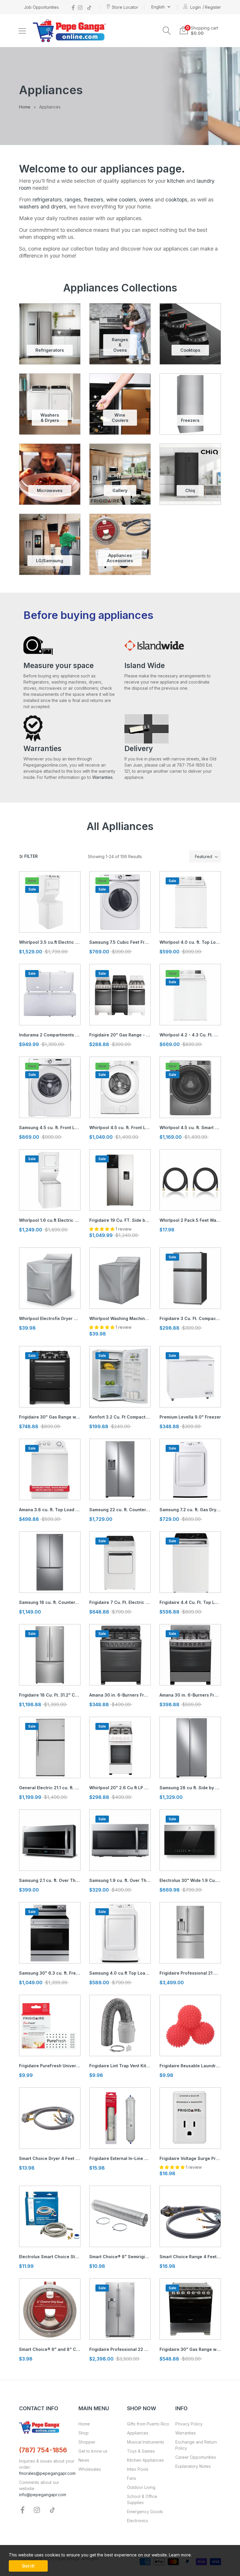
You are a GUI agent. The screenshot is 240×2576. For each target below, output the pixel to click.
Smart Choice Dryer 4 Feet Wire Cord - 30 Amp (50, 2158)
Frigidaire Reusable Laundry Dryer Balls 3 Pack (190, 2066)
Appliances (138, 2433)
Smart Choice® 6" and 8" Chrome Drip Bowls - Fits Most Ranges (50, 2349)
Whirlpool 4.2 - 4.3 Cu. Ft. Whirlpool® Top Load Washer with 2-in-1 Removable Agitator (190, 1035)
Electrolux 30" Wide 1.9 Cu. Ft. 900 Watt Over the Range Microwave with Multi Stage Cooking (190, 1880)
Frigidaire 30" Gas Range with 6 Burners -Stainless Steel (190, 2349)
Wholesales (90, 2469)
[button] (167, 31)
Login (196, 7)
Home (84, 2424)
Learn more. (180, 2555)
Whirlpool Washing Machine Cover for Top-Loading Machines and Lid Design (120, 1318)
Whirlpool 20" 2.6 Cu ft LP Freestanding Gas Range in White (120, 1788)
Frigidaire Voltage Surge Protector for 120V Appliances (190, 2158)
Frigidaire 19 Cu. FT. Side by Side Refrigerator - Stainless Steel (120, 1220)
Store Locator (125, 7)
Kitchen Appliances (145, 2460)
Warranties (102, 777)
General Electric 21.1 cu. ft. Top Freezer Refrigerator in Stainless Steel (50, 1788)
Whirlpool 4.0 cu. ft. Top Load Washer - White (190, 942)
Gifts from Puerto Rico (148, 2424)
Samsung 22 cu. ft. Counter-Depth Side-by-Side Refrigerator (120, 1510)
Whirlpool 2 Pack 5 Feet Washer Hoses (190, 1220)
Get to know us (93, 2451)
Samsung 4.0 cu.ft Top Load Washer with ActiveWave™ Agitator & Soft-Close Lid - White (120, 1973)
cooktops (176, 200)
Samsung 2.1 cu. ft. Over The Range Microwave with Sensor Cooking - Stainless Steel (50, 1880)
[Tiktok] (89, 7)
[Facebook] (73, 7)
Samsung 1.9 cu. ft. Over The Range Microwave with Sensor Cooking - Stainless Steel (120, 1880)
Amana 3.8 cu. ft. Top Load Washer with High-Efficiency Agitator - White (50, 1510)
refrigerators (47, 200)
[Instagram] (80, 7)
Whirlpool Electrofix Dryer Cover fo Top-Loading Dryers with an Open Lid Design (50, 1318)
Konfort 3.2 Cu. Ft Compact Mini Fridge (120, 1417)
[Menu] (22, 31)
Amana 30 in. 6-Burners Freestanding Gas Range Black (120, 1695)
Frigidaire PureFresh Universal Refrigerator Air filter (50, 2066)
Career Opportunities (196, 2457)
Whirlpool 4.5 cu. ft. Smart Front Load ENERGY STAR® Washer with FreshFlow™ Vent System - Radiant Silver (190, 1127)
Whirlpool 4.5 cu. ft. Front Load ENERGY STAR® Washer (120, 1127)
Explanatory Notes (193, 2466)
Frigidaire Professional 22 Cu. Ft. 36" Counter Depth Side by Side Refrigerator (120, 2349)
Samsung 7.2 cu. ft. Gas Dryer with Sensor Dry (190, 1510)
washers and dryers (43, 207)
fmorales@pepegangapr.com (47, 2473)
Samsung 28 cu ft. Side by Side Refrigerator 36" (190, 1788)
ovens (146, 200)
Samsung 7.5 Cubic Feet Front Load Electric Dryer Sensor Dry (120, 942)
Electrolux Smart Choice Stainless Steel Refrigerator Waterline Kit (50, 2257)
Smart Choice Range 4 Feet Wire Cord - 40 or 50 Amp (190, 2257)
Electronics (138, 2521)
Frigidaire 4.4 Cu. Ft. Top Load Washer (190, 1602)
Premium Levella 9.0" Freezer (190, 1417)
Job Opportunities (41, 7)
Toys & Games (141, 2451)
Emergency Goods (145, 2512)
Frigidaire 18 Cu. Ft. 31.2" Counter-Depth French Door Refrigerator (50, 1695)
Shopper (87, 2442)
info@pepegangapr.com (43, 2495)
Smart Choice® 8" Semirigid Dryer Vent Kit (120, 2257)
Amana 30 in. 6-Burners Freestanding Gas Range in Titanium (190, 1695)
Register (213, 7)
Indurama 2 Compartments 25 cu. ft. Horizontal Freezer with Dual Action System (50, 1035)
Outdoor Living (141, 2487)
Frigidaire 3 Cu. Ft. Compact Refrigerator (190, 1318)
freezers (94, 200)
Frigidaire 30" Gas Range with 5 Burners (50, 1417)
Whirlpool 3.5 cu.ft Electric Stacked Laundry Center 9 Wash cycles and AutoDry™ (50, 942)
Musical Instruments (146, 2442)
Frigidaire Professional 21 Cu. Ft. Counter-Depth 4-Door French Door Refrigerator (190, 1973)
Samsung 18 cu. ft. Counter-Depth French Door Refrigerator (50, 1602)
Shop (84, 2433)
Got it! (28, 2566)
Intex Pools (138, 2469)
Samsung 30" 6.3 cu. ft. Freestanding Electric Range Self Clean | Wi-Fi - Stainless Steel (50, 1973)
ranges (73, 200)
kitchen (176, 181)
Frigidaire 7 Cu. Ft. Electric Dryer (120, 1602)
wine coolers (121, 200)
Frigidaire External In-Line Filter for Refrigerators (120, 2158)
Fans (132, 2478)
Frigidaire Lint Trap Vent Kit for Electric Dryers (120, 2066)
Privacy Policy (189, 2424)
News (84, 2460)
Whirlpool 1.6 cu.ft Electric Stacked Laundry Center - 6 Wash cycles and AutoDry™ (50, 1220)
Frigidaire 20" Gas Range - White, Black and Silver (120, 1035)
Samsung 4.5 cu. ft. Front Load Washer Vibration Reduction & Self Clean (50, 1127)
